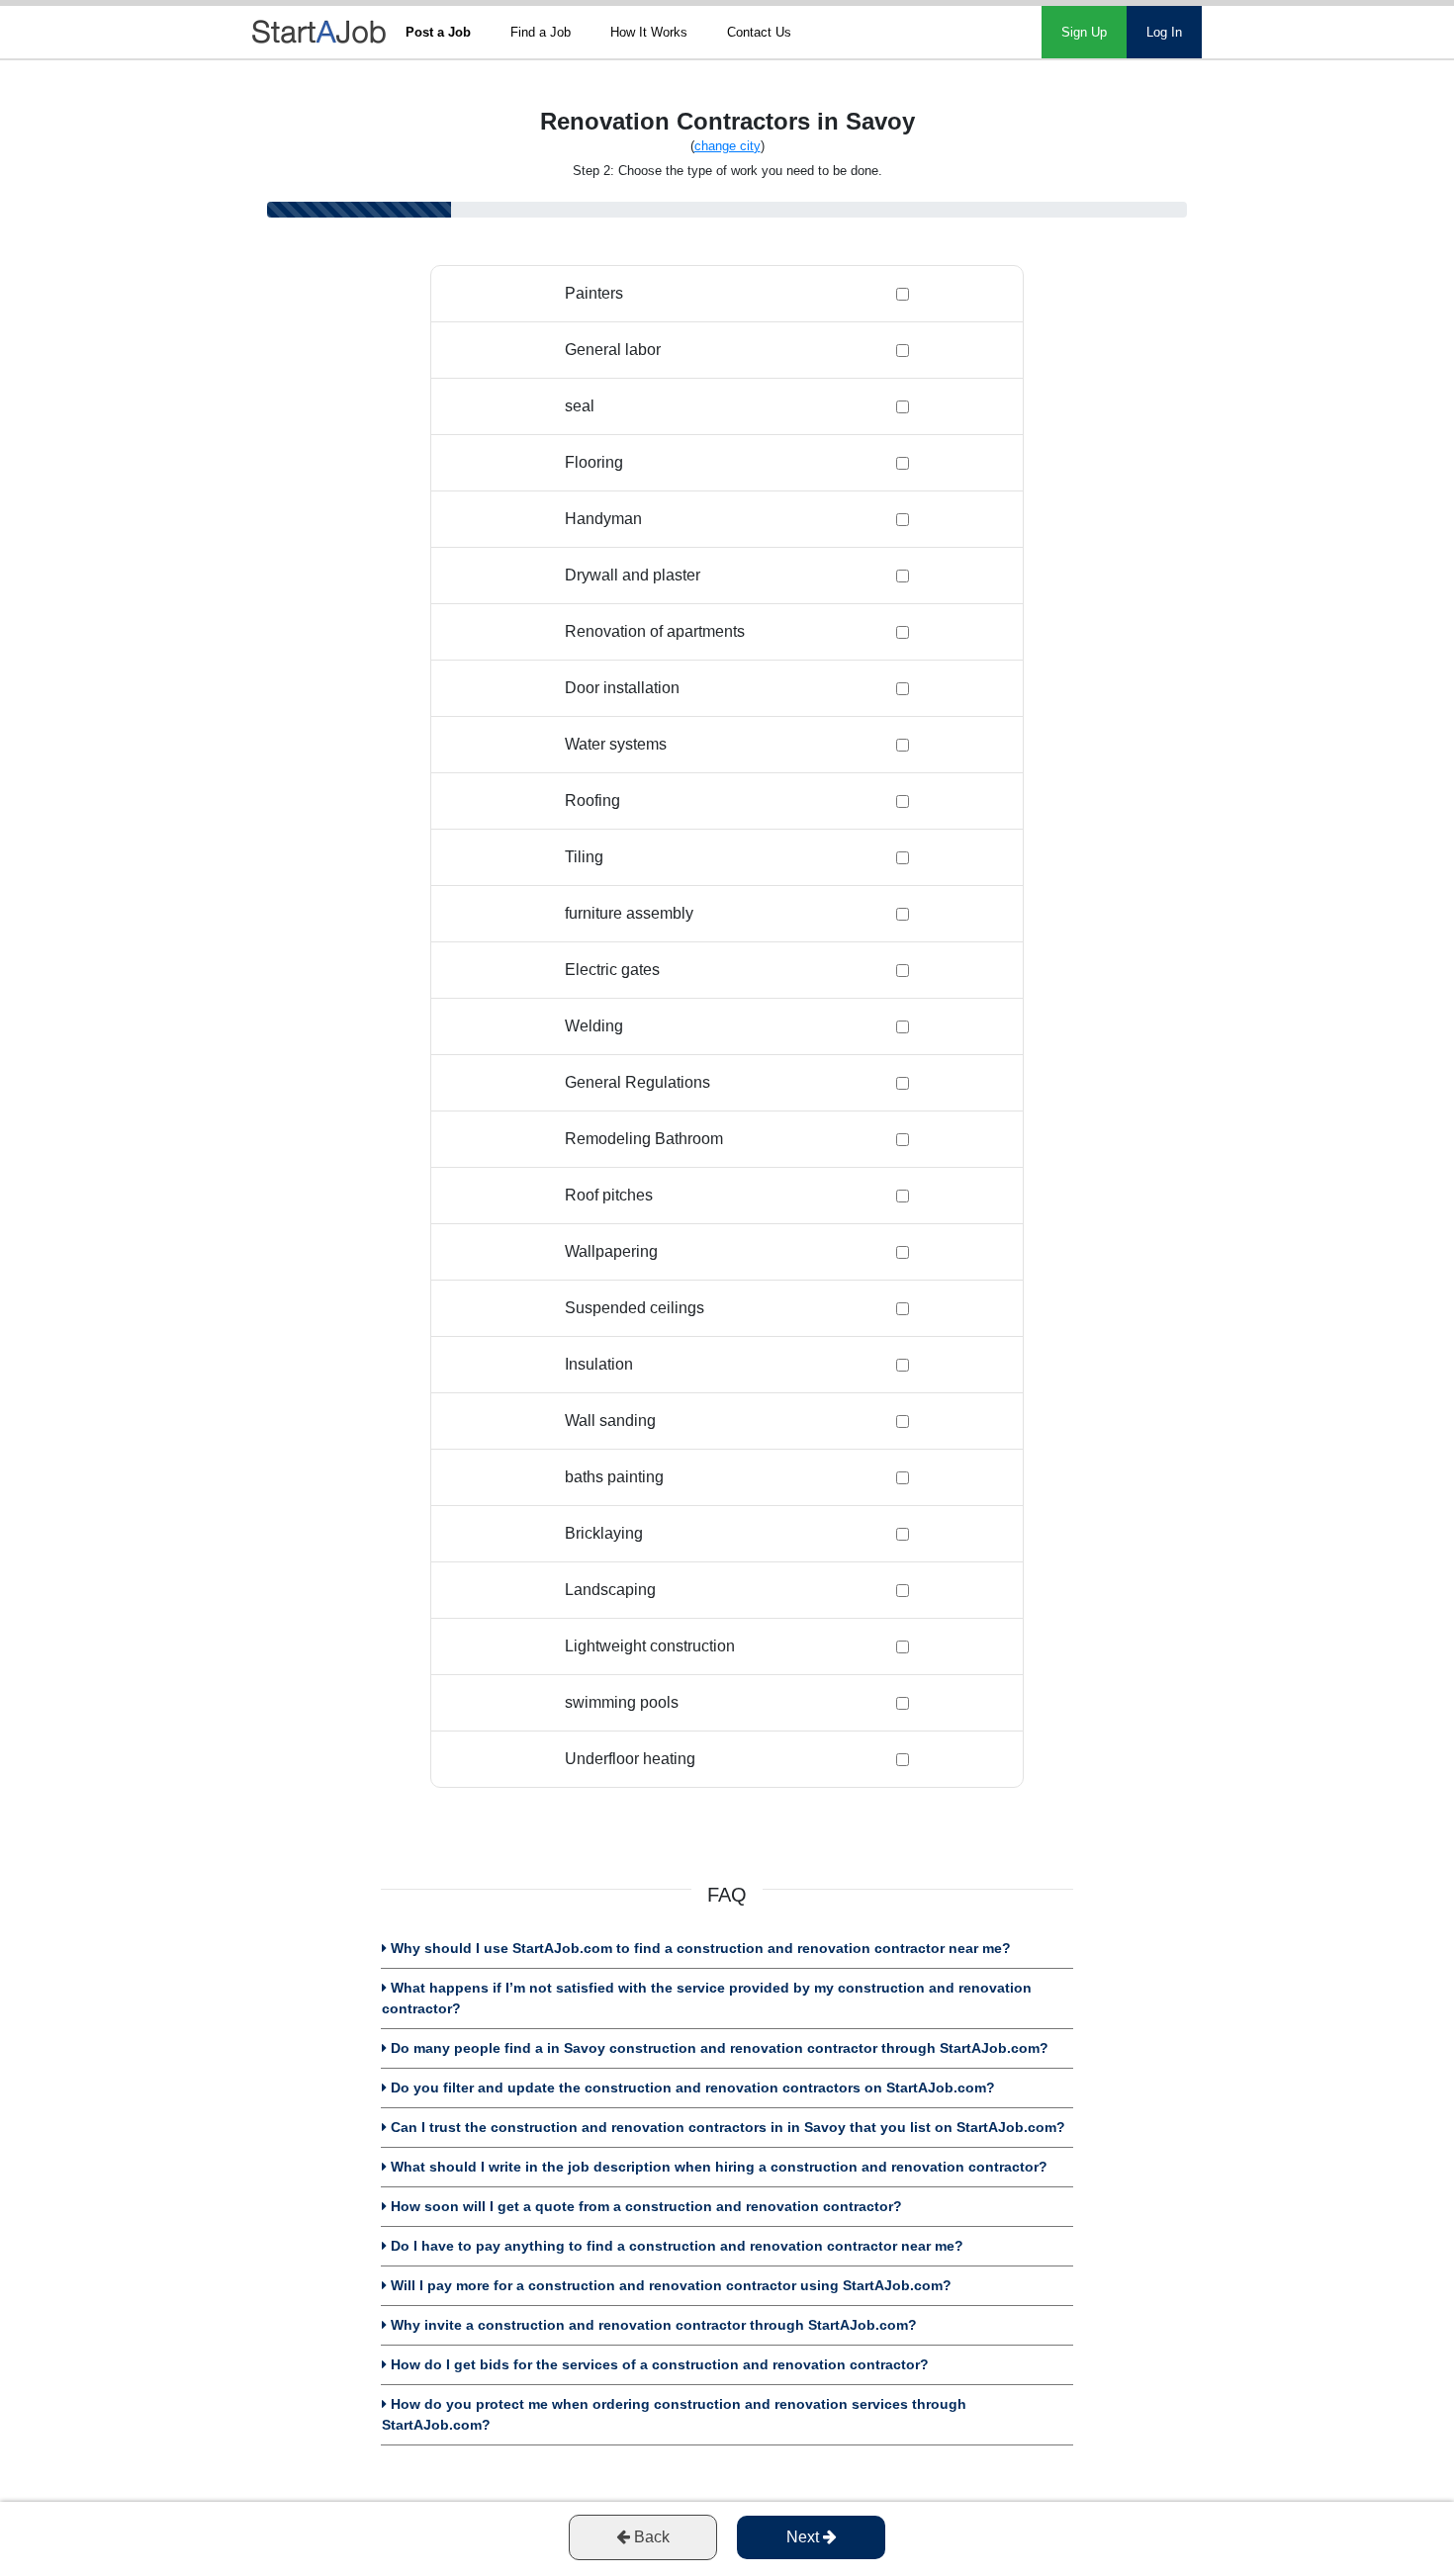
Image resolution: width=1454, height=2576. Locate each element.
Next (805, 2537)
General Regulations (637, 1082)
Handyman (603, 519)
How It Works (649, 32)
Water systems (616, 744)
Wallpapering (611, 1251)
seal (580, 406)
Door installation (622, 688)
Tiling (584, 857)
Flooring (594, 462)
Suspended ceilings (635, 1308)
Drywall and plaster (633, 575)
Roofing (592, 800)
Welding (594, 1026)
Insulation (599, 1364)
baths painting (614, 1477)
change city (727, 146)
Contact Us (759, 32)
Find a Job (541, 32)
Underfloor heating (630, 1759)
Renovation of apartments (655, 631)
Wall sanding (610, 1421)
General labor (613, 350)
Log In (1164, 32)
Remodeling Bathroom (644, 1139)
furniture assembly (629, 913)
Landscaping (610, 1590)
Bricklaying (604, 1533)
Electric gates (612, 970)
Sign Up (1084, 32)
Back (650, 2537)
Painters (594, 293)
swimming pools (622, 1702)
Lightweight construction (650, 1646)
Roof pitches (609, 1195)
